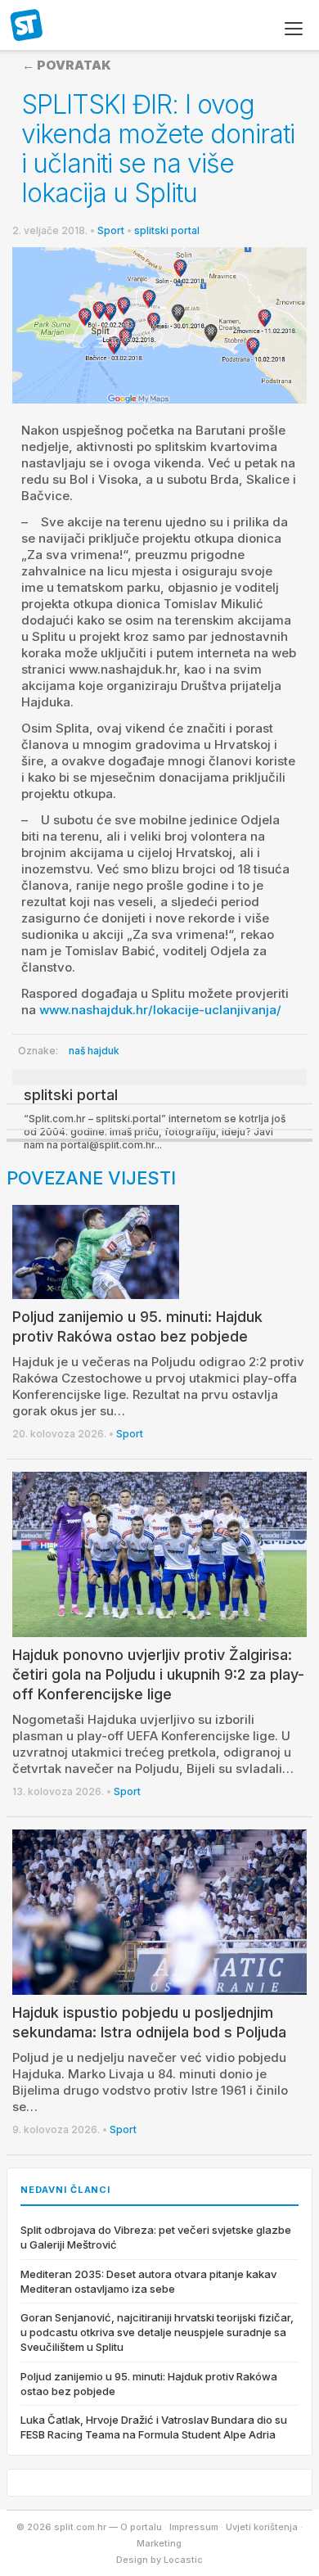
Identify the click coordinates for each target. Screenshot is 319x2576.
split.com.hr (27, 26)
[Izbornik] (294, 29)
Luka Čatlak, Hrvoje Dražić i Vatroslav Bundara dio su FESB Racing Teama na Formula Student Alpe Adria (154, 2427)
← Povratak (67, 65)
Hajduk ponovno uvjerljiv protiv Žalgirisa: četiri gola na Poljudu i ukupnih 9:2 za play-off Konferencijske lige (158, 1674)
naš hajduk (94, 1051)
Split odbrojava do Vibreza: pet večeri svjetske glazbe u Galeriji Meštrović (156, 2237)
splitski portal (167, 230)
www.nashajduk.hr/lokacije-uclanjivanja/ (160, 1010)
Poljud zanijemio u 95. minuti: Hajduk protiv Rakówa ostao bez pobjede (149, 2384)
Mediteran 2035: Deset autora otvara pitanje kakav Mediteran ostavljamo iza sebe (148, 2281)
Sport (111, 230)
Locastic (183, 2560)
